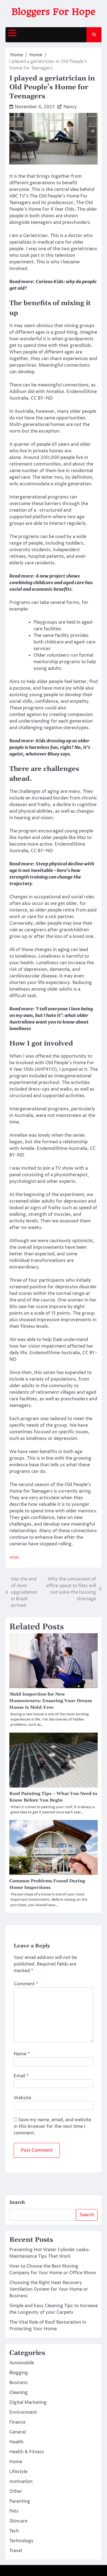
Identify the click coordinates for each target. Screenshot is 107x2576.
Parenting (20, 2501)
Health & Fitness (27, 2452)
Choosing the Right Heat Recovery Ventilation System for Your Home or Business (49, 2289)
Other (16, 2491)
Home (14, 1558)
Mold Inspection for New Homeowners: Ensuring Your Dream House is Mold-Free (51, 1701)
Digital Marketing (28, 2402)
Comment (26, 1984)
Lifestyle (18, 2472)
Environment (23, 2412)
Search (17, 2203)
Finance (17, 2422)
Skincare (18, 2521)
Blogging (19, 2373)
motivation (21, 2482)
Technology (21, 2541)
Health (16, 2442)
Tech (14, 2531)
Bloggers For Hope (54, 12)
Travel (16, 2551)
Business (19, 2383)
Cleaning (19, 2393)
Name (22, 2054)
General (18, 2432)
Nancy (70, 107)
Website (22, 2098)
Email (21, 2076)
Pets (14, 2511)
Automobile (22, 2363)
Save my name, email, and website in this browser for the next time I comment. (52, 2126)
